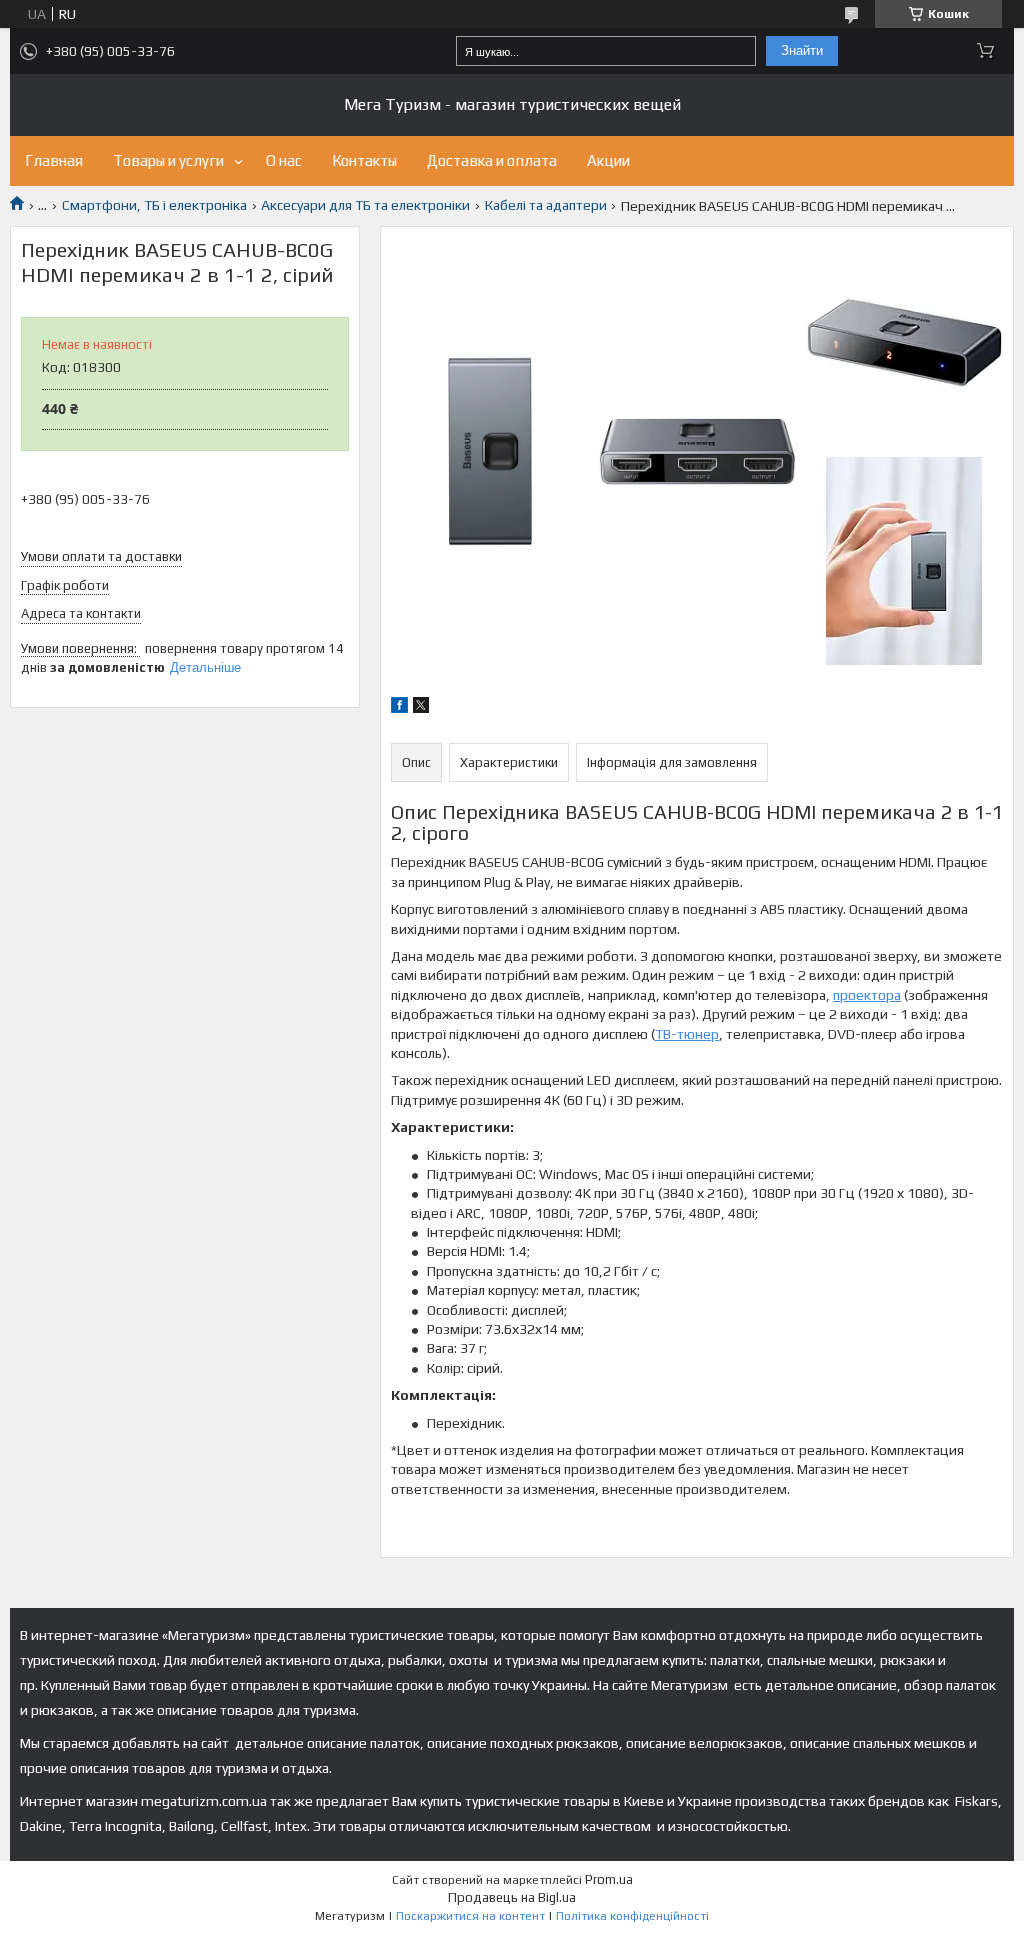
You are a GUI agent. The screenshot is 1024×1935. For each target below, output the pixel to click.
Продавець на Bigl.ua (512, 1897)
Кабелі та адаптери (546, 205)
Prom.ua (609, 1879)
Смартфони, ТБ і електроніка (154, 205)
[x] (421, 708)
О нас (284, 160)
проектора (867, 995)
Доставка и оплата (492, 160)
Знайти (802, 50)
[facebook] (399, 708)
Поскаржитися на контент (470, 1916)
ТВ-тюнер (687, 1034)
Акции (608, 160)
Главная (54, 160)
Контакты (364, 160)
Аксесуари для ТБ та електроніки (365, 205)
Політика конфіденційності (632, 1916)
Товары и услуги (168, 160)
